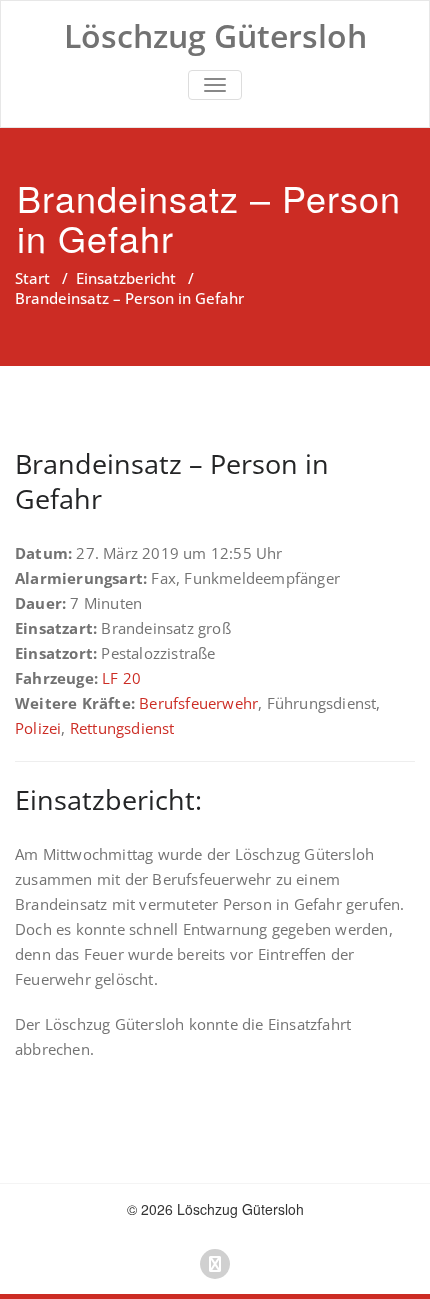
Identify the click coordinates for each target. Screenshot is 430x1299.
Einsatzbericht (126, 278)
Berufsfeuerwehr (198, 703)
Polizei (38, 728)
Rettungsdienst (122, 728)
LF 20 (121, 678)
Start (32, 278)
